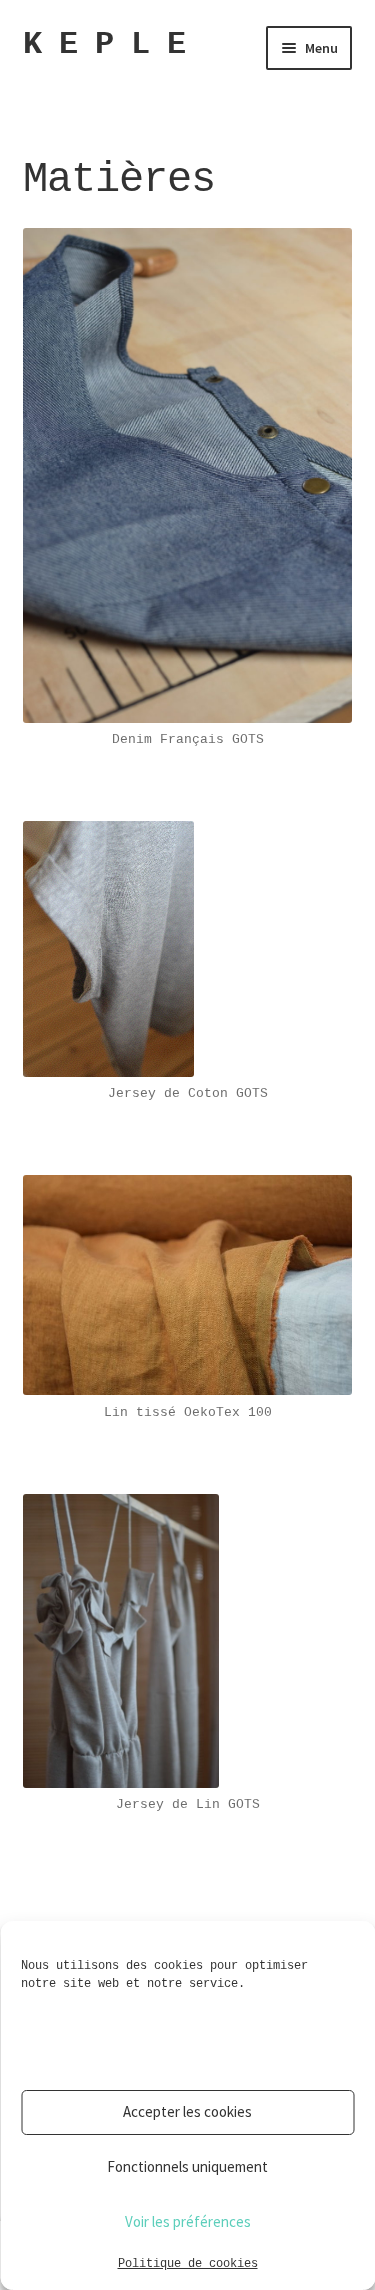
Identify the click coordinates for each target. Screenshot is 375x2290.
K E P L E (104, 44)
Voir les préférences (188, 2221)
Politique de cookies (188, 2264)
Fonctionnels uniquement (187, 2166)
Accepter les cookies (187, 2111)
